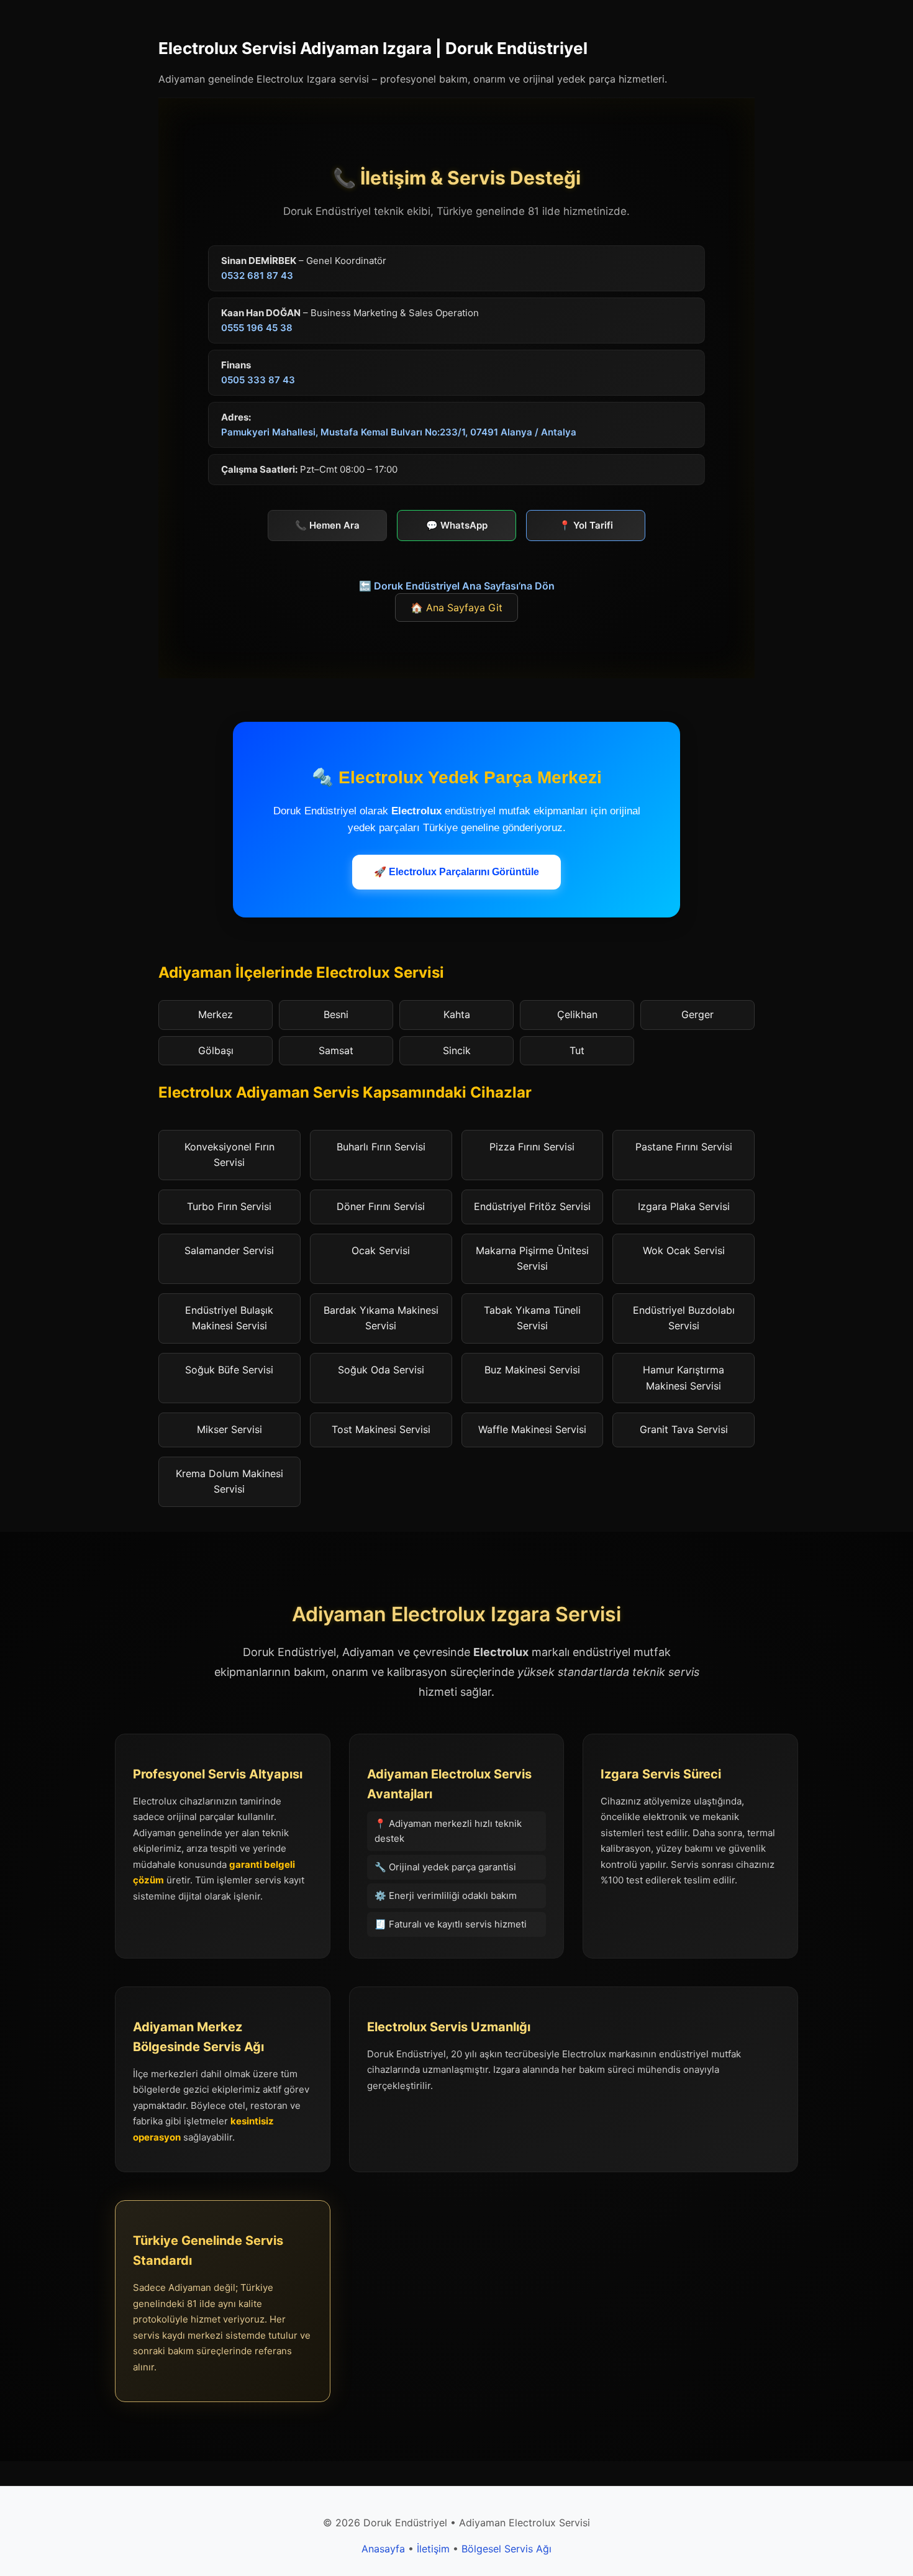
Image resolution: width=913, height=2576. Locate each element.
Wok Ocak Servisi (684, 1250)
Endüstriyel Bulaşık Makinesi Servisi (229, 1318)
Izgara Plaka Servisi (684, 1206)
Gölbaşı (216, 1050)
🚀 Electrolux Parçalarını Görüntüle (457, 872)
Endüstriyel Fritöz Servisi (532, 1206)
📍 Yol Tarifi (586, 525)
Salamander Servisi (229, 1250)
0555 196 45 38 (257, 328)
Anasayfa (383, 2549)
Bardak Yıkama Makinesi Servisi (381, 1318)
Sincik (457, 1050)
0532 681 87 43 (257, 275)
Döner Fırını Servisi (381, 1206)
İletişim (433, 2549)
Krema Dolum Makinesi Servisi (229, 1481)
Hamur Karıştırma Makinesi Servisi (684, 1378)
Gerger (697, 1014)
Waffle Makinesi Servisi (532, 1429)
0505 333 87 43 (258, 380)
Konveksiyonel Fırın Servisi (229, 1155)
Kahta (457, 1014)
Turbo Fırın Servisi (229, 1206)
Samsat (336, 1050)
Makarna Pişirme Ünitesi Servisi (532, 1258)
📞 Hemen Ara (327, 525)
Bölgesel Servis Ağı (506, 2549)
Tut (577, 1050)
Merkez (216, 1014)
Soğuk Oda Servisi (381, 1370)
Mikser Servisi (229, 1429)
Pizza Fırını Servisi (532, 1147)
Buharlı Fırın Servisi (381, 1147)
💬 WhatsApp (457, 525)
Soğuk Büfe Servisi (229, 1370)
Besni (336, 1014)
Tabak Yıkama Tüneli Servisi (532, 1318)
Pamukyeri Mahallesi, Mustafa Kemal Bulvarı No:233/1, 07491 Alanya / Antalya (399, 432)
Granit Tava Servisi (684, 1429)
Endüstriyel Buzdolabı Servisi (684, 1318)
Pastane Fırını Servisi (684, 1147)
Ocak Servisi (381, 1250)
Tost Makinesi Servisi (381, 1429)
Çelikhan (577, 1014)
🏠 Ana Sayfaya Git (457, 608)
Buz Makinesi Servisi (532, 1370)
